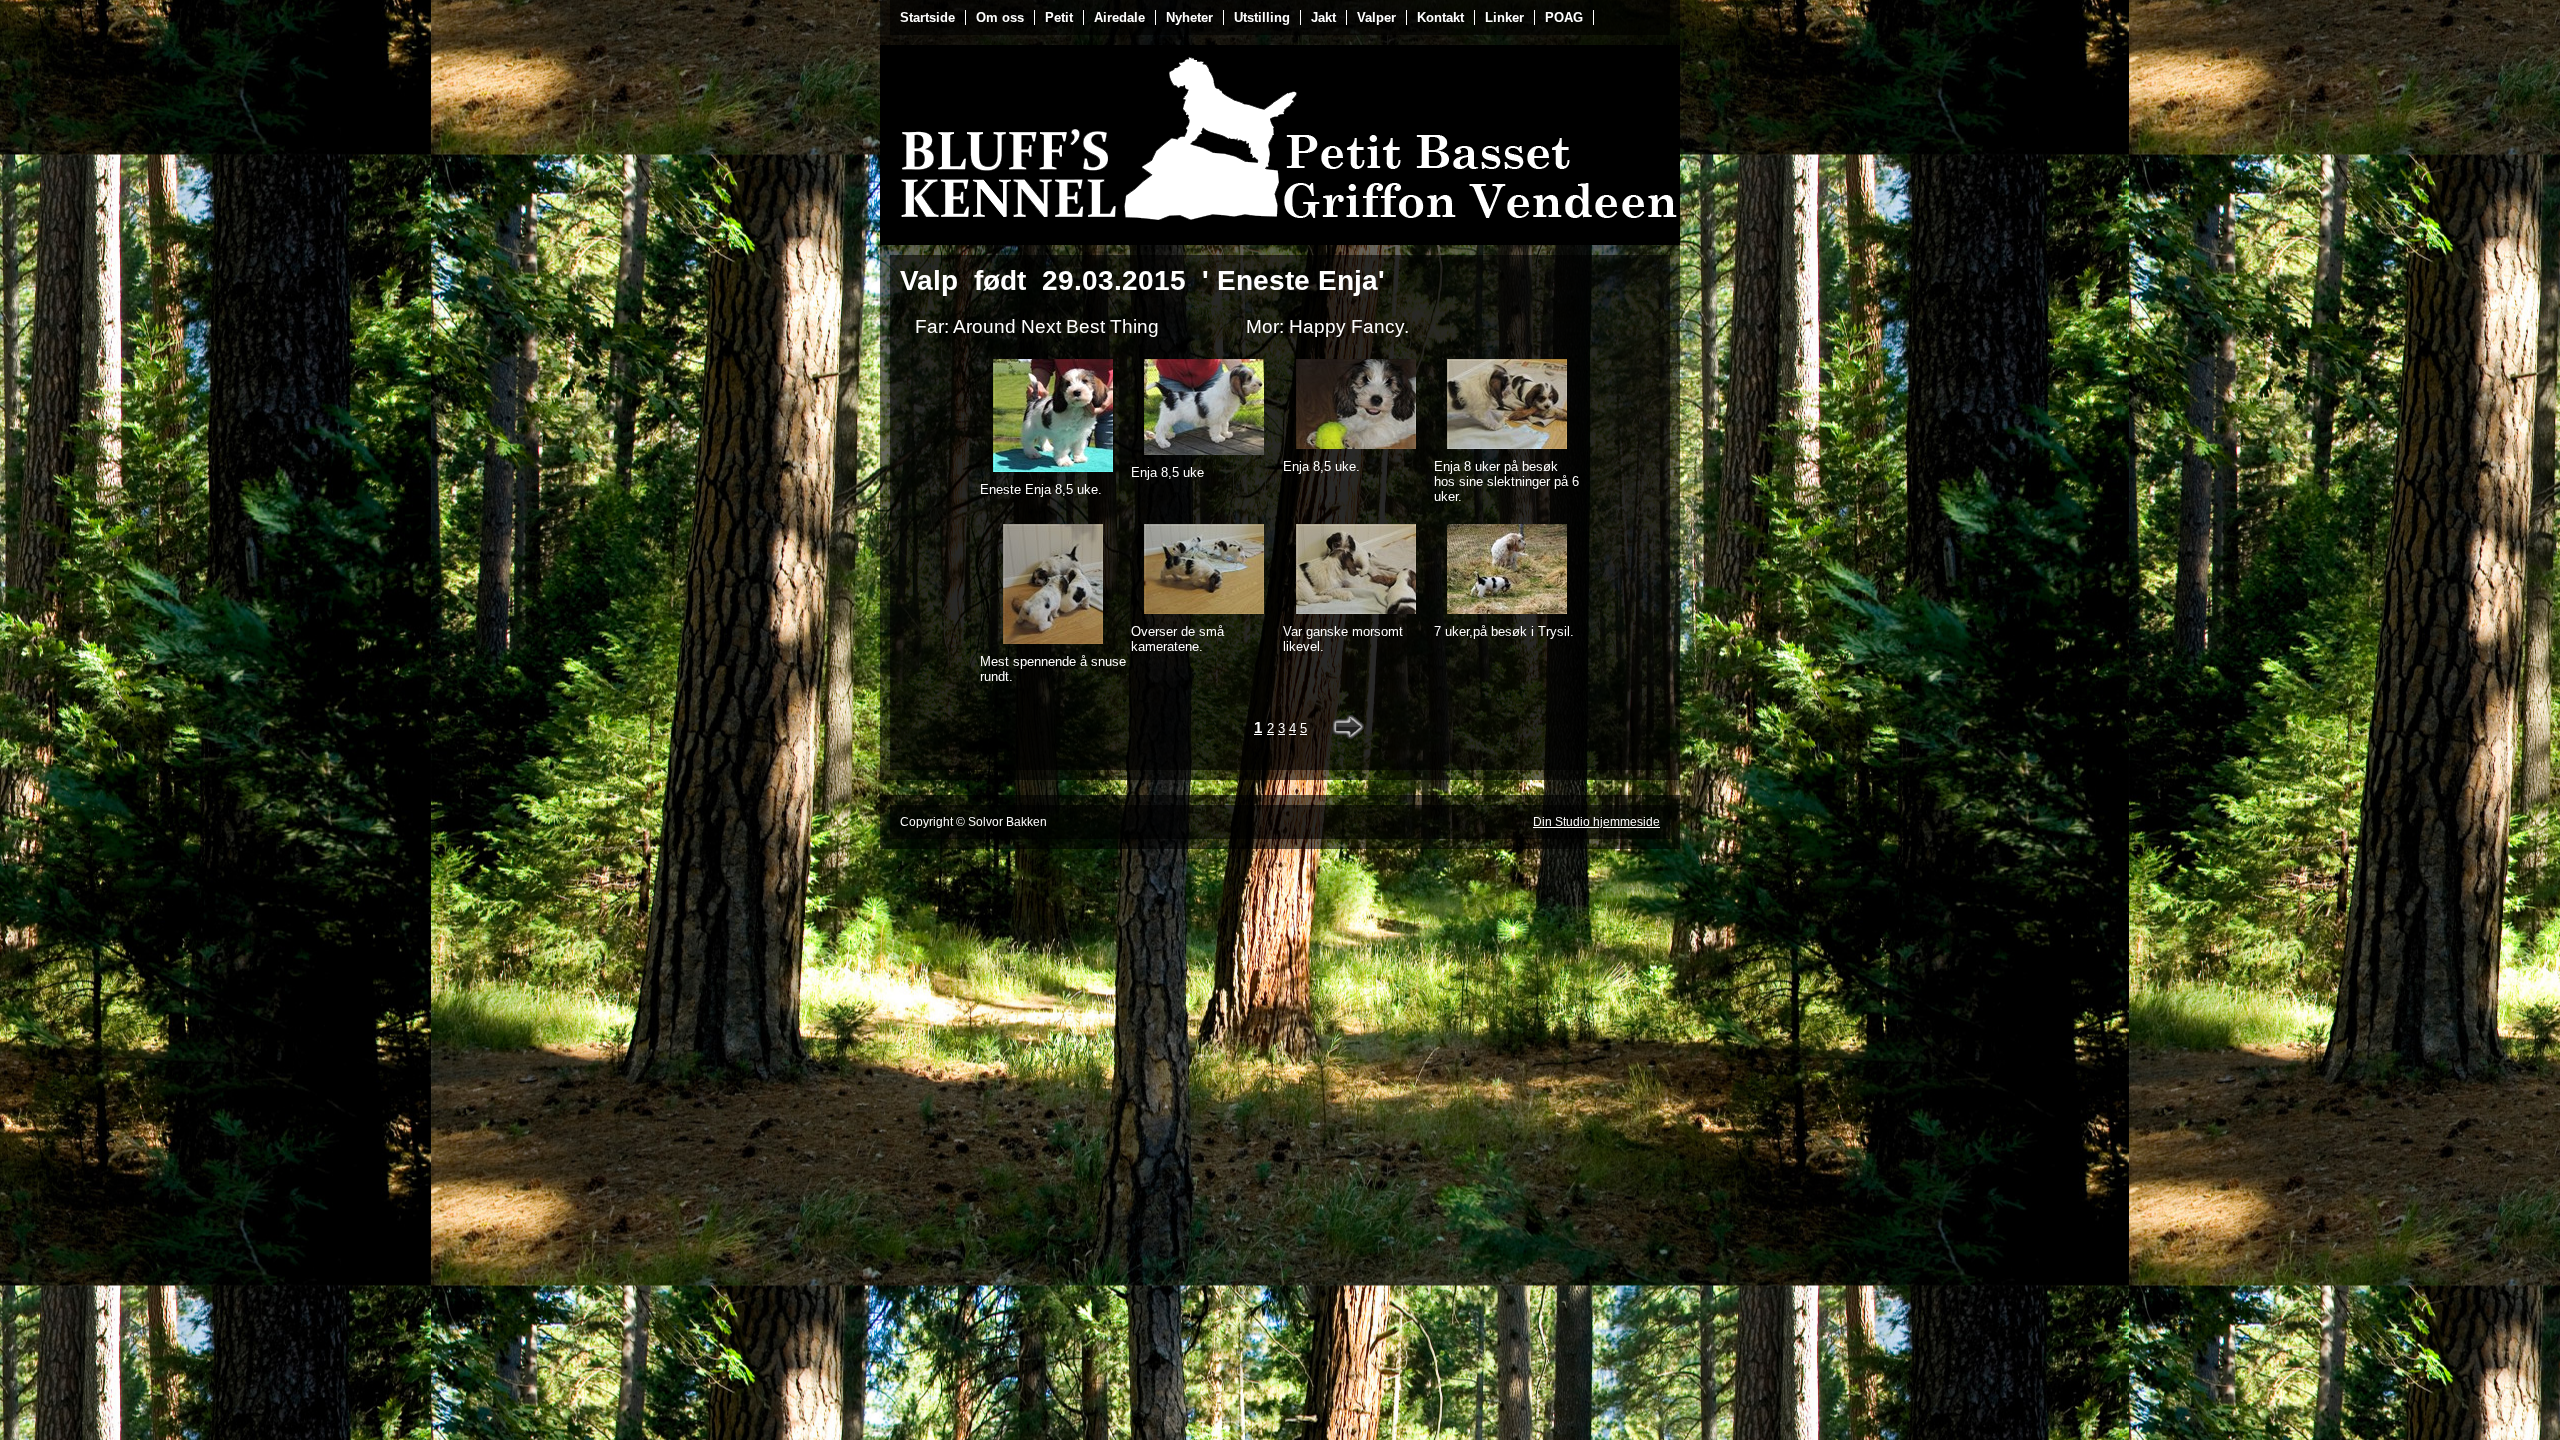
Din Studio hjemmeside (1596, 822)
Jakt (1323, 17)
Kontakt (1440, 17)
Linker (1504, 17)
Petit (1059, 17)
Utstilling (1262, 17)
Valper (1376, 17)
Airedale (1119, 17)
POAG (1564, 17)
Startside (927, 17)
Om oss (1000, 17)
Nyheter (1189, 17)
